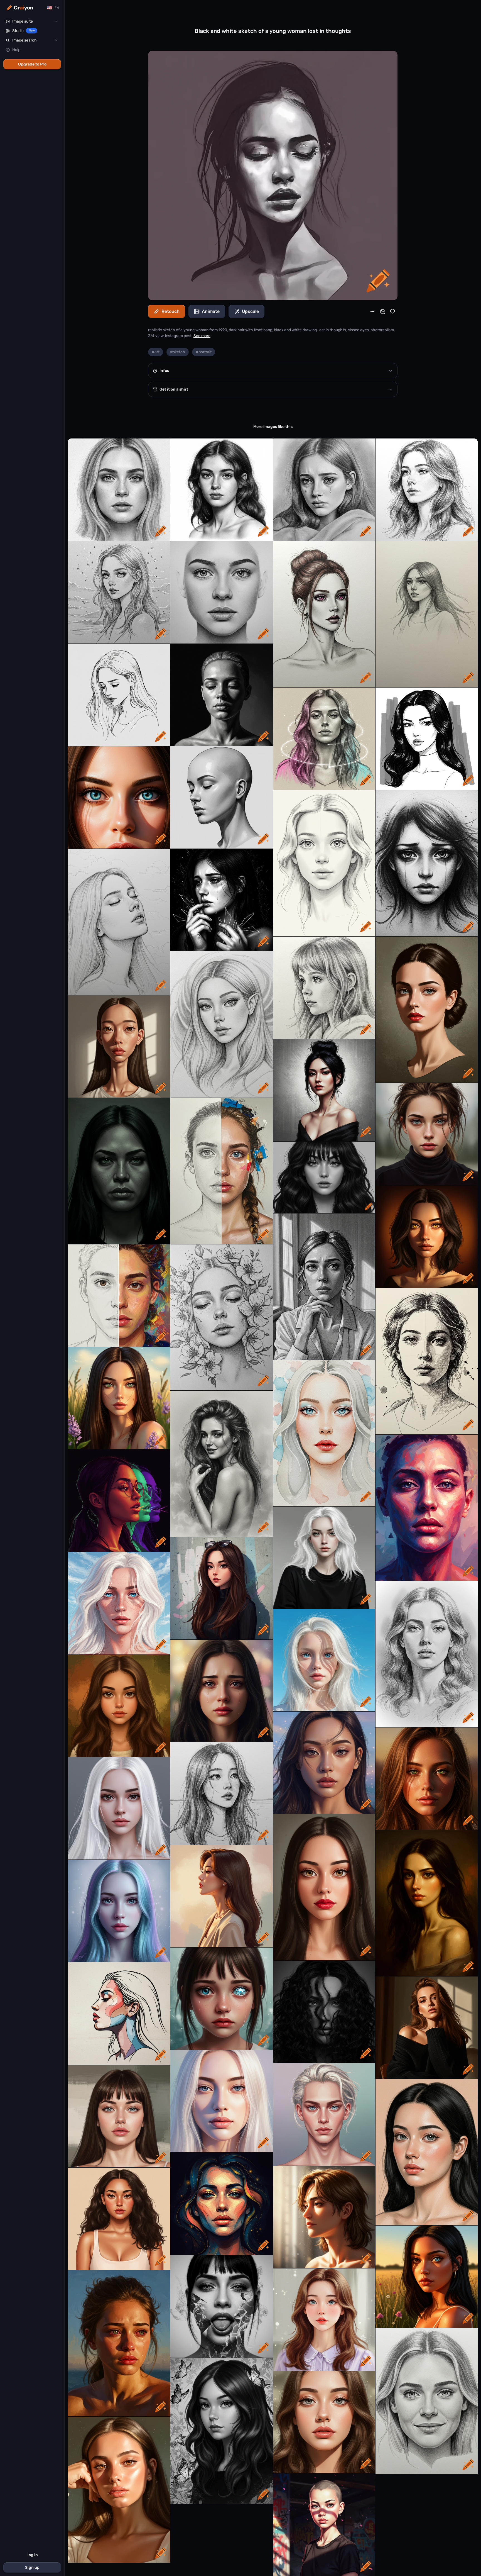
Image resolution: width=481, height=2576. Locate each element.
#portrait (204, 352)
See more (202, 336)
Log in (32, 2555)
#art (156, 352)
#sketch (178, 352)
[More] (372, 311)
